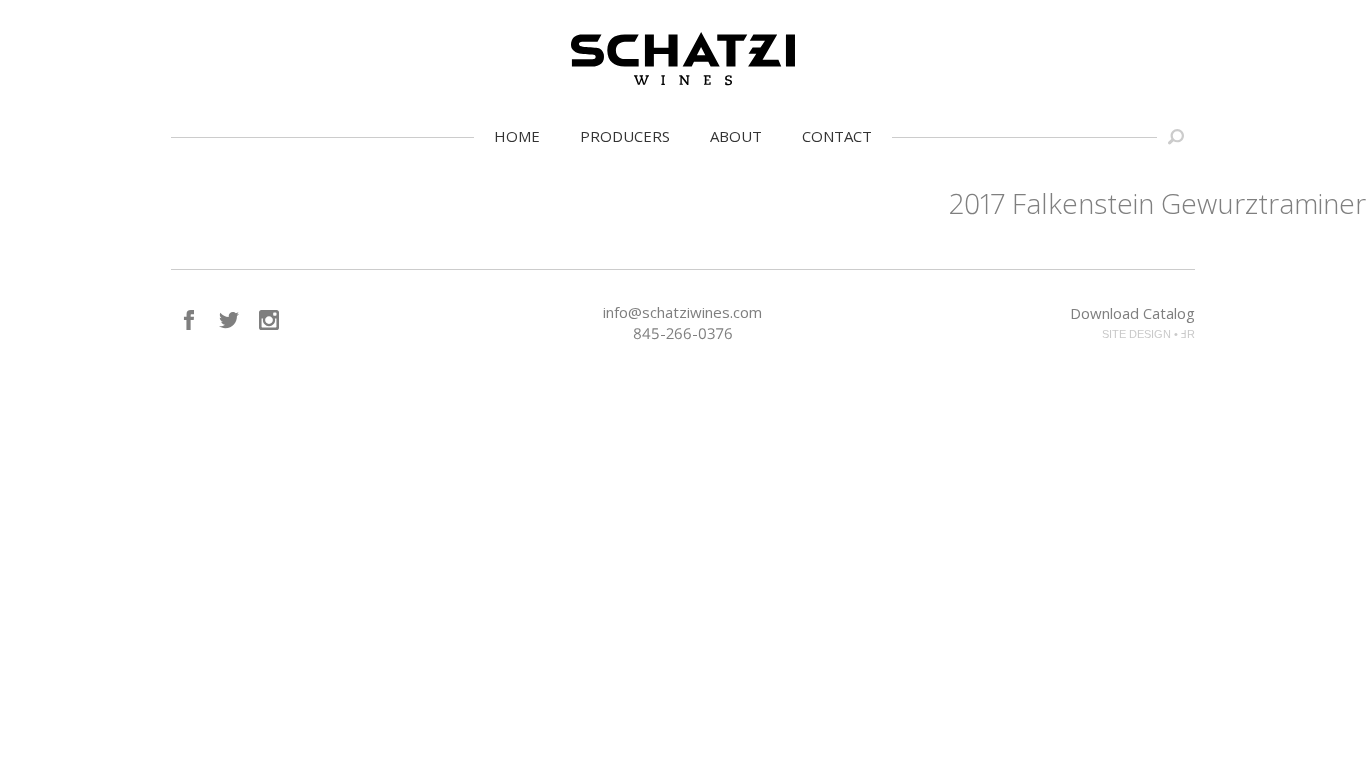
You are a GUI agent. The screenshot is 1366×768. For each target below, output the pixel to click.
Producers (625, 136)
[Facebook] (189, 320)
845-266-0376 (683, 333)
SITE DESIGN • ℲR (1148, 334)
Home (517, 136)
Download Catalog (1132, 313)
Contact (837, 136)
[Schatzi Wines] (683, 59)
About (736, 136)
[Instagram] (269, 320)
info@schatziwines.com (682, 312)
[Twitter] (229, 320)
